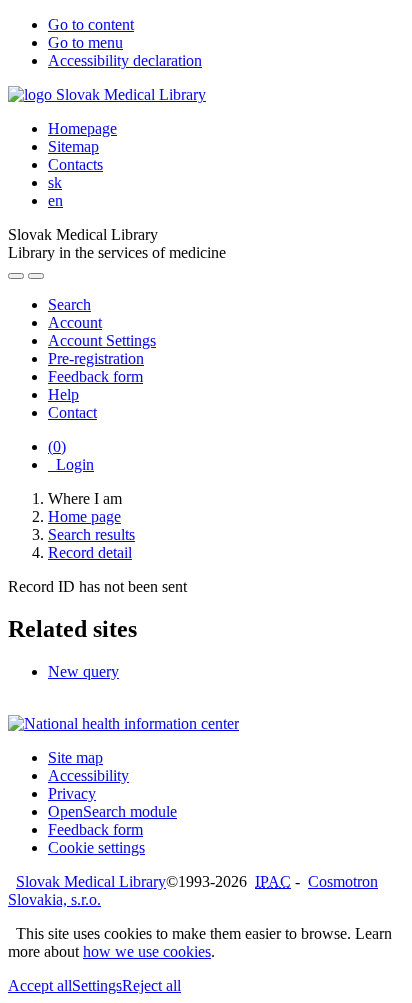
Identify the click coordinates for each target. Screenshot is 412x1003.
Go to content (91, 24)
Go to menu (85, 42)
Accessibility (88, 775)
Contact (72, 412)
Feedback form (95, 376)
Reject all (151, 985)
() (57, 446)
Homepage (82, 128)
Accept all (40, 985)
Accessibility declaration (125, 60)
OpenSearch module (112, 811)
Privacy (72, 793)
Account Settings (102, 340)
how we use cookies (147, 951)
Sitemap (73, 146)
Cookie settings (96, 847)
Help (63, 394)
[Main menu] (36, 276)
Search (69, 304)
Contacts (75, 164)
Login (71, 464)
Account (75, 322)
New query (83, 671)
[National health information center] (123, 723)
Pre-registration (96, 358)
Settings (97, 985)
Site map (75, 757)
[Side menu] (16, 276)
